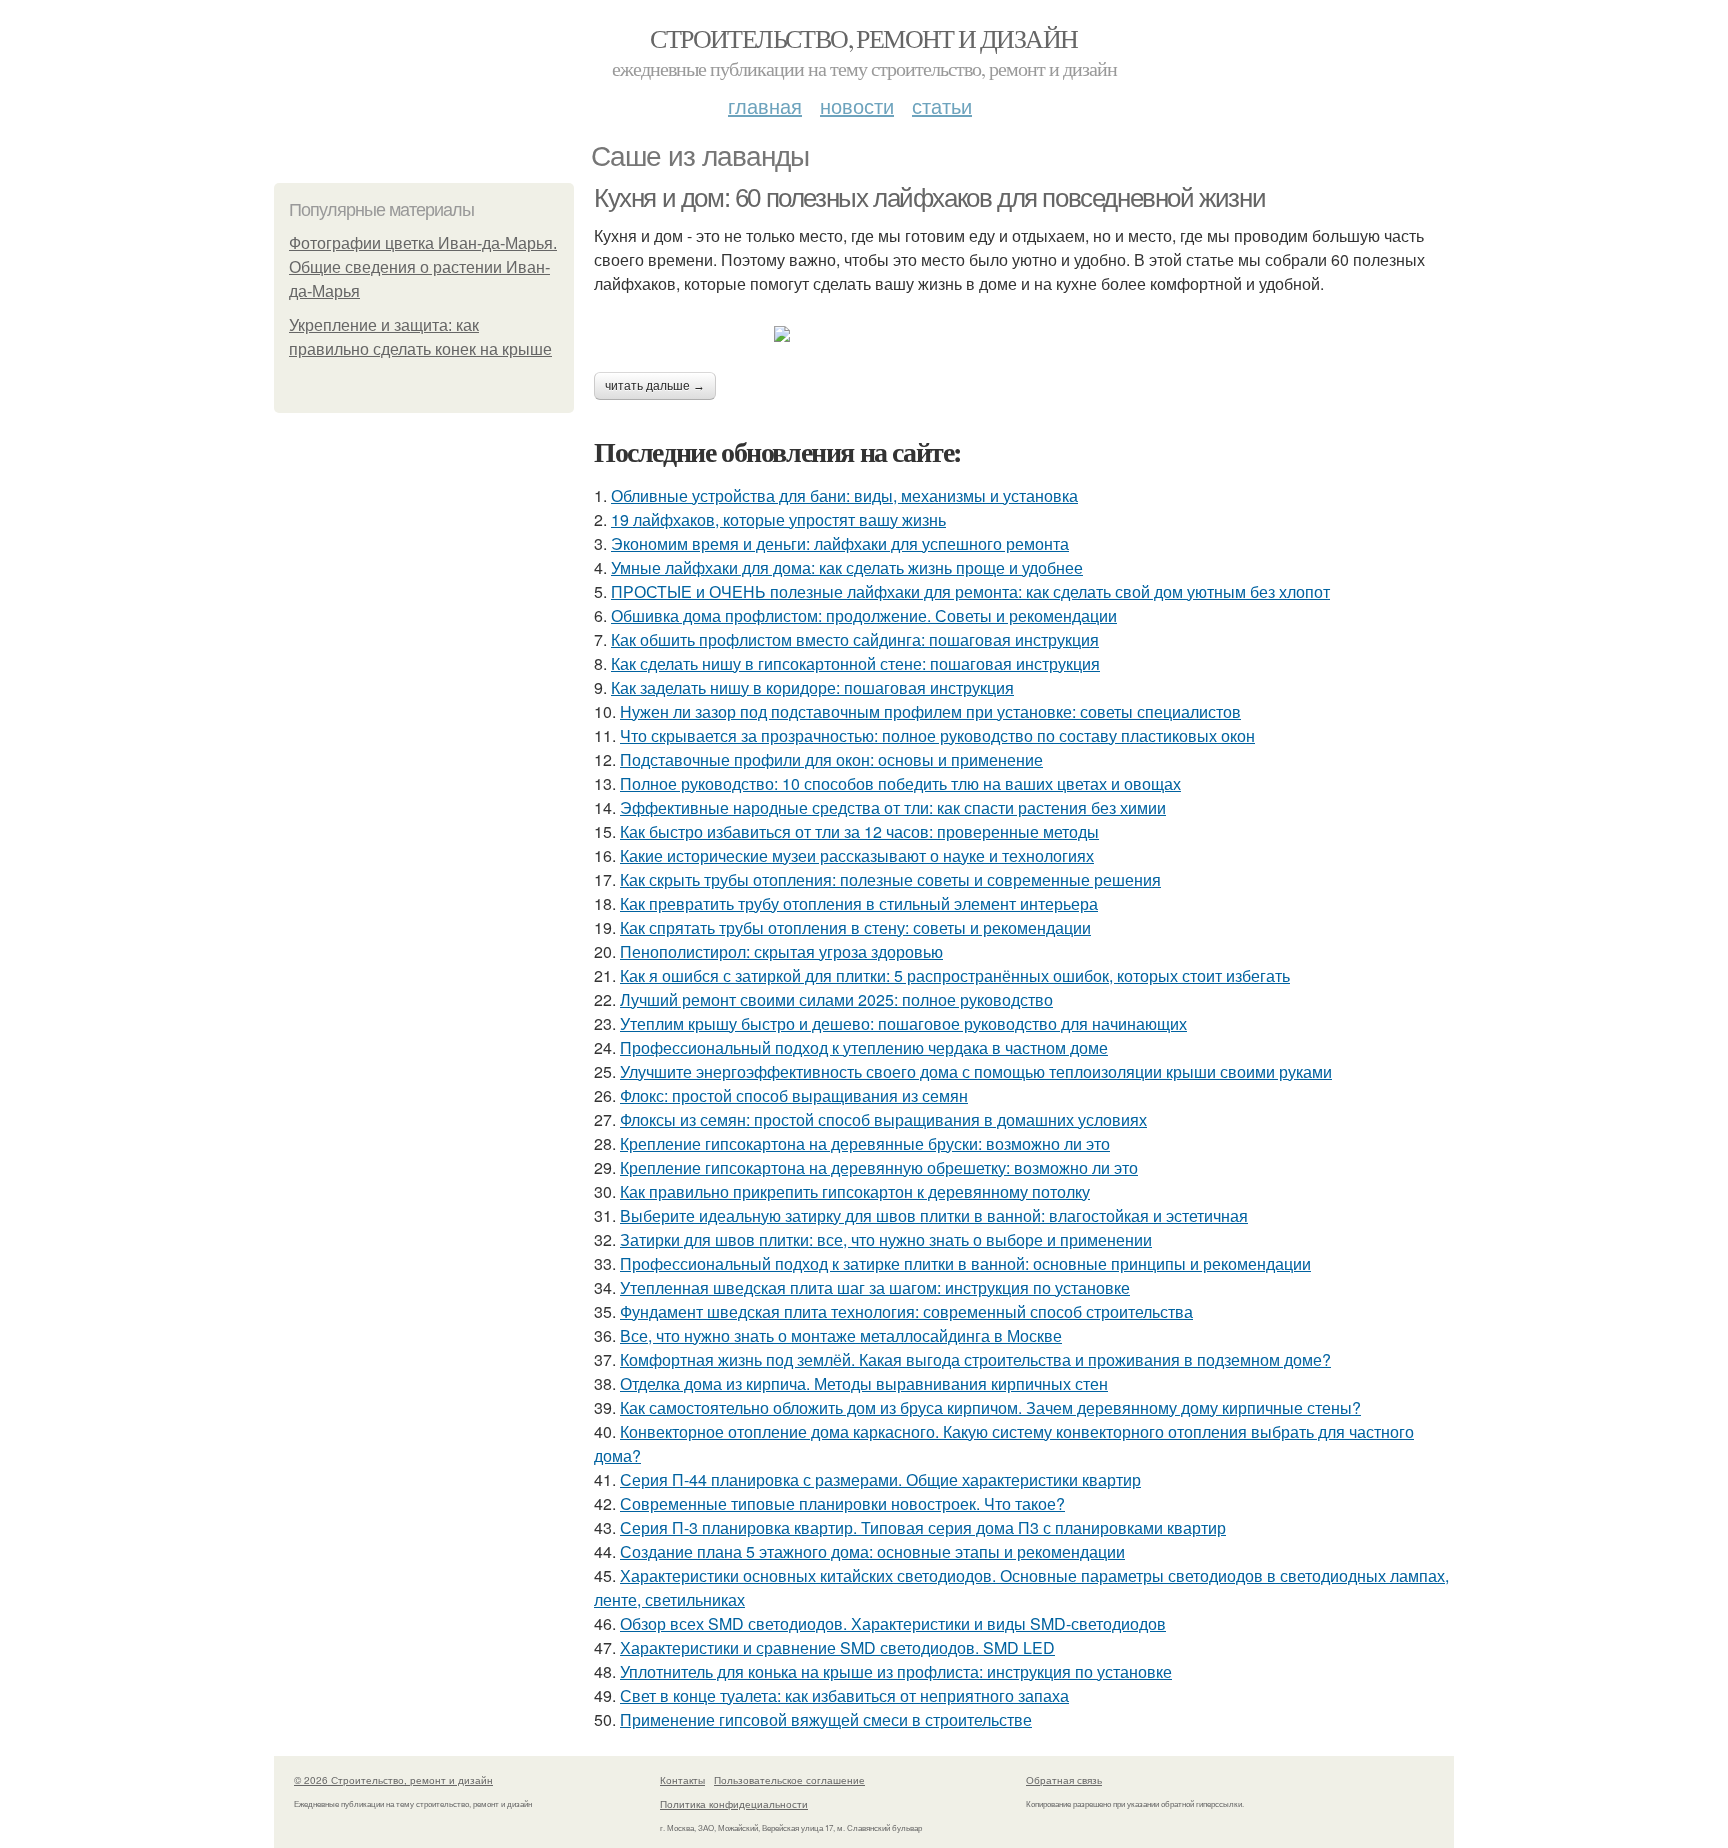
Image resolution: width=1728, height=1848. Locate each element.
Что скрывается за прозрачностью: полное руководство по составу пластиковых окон (937, 735)
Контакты (682, 1780)
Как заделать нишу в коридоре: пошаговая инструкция (812, 687)
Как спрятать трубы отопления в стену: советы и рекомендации (855, 927)
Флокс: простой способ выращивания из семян (794, 1095)
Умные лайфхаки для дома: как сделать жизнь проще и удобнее (847, 567)
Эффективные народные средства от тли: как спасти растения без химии (893, 807)
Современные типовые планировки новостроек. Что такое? (842, 1503)
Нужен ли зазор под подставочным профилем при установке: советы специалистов (930, 711)
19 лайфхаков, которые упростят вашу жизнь (778, 519)
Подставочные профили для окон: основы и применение (831, 759)
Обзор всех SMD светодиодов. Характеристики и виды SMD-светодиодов (893, 1623)
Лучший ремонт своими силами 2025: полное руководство (836, 999)
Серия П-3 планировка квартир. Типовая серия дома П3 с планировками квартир (923, 1527)
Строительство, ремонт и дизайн (863, 38)
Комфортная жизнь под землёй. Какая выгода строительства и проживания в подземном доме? (975, 1359)
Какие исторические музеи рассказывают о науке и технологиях (857, 855)
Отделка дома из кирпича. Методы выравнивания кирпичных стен (864, 1383)
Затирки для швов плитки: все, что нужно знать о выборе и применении (886, 1239)
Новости (857, 105)
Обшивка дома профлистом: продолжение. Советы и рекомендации (864, 615)
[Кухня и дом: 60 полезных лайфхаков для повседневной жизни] (1024, 334)
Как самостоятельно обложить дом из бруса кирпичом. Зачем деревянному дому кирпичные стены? (990, 1407)
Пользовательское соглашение (789, 1780)
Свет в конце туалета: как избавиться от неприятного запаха (844, 1695)
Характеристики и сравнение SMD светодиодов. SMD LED (837, 1647)
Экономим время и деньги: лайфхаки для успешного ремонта (840, 543)
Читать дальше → (655, 386)
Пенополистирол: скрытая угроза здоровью (781, 951)
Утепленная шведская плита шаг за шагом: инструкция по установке (875, 1287)
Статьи (942, 105)
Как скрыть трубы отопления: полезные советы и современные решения (890, 879)
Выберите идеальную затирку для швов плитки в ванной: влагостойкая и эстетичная (934, 1215)
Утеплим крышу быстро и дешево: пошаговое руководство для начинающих (903, 1023)
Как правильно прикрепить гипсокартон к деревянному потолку (855, 1191)
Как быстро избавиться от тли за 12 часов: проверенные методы (859, 831)
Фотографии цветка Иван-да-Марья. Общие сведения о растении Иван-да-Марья (423, 267)
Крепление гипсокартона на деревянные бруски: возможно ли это (865, 1143)
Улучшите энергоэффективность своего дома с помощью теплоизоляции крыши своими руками (976, 1071)
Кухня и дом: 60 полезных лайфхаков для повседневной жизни (929, 198)
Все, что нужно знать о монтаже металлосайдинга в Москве (841, 1335)
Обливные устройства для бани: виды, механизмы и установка (844, 495)
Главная (765, 105)
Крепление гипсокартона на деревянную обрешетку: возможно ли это (879, 1167)
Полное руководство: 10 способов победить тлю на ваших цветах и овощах (900, 783)
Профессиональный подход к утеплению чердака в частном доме (864, 1047)
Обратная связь (1064, 1780)
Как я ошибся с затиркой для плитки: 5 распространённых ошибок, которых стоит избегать (955, 975)
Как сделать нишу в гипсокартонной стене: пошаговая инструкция (855, 663)
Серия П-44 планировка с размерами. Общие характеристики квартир (880, 1479)
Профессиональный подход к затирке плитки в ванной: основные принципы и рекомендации (965, 1263)
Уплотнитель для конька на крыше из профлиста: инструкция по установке (896, 1671)
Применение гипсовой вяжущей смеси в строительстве (826, 1719)
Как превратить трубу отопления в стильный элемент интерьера (859, 903)
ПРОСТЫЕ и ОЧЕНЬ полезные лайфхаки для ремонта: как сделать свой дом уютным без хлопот (970, 591)
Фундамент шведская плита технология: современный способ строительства (906, 1311)
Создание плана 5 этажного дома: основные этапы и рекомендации (872, 1551)
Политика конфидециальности (734, 1804)
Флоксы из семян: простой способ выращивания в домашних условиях (883, 1119)
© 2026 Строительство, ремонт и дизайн (393, 1780)
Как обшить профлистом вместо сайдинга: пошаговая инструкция (855, 639)
